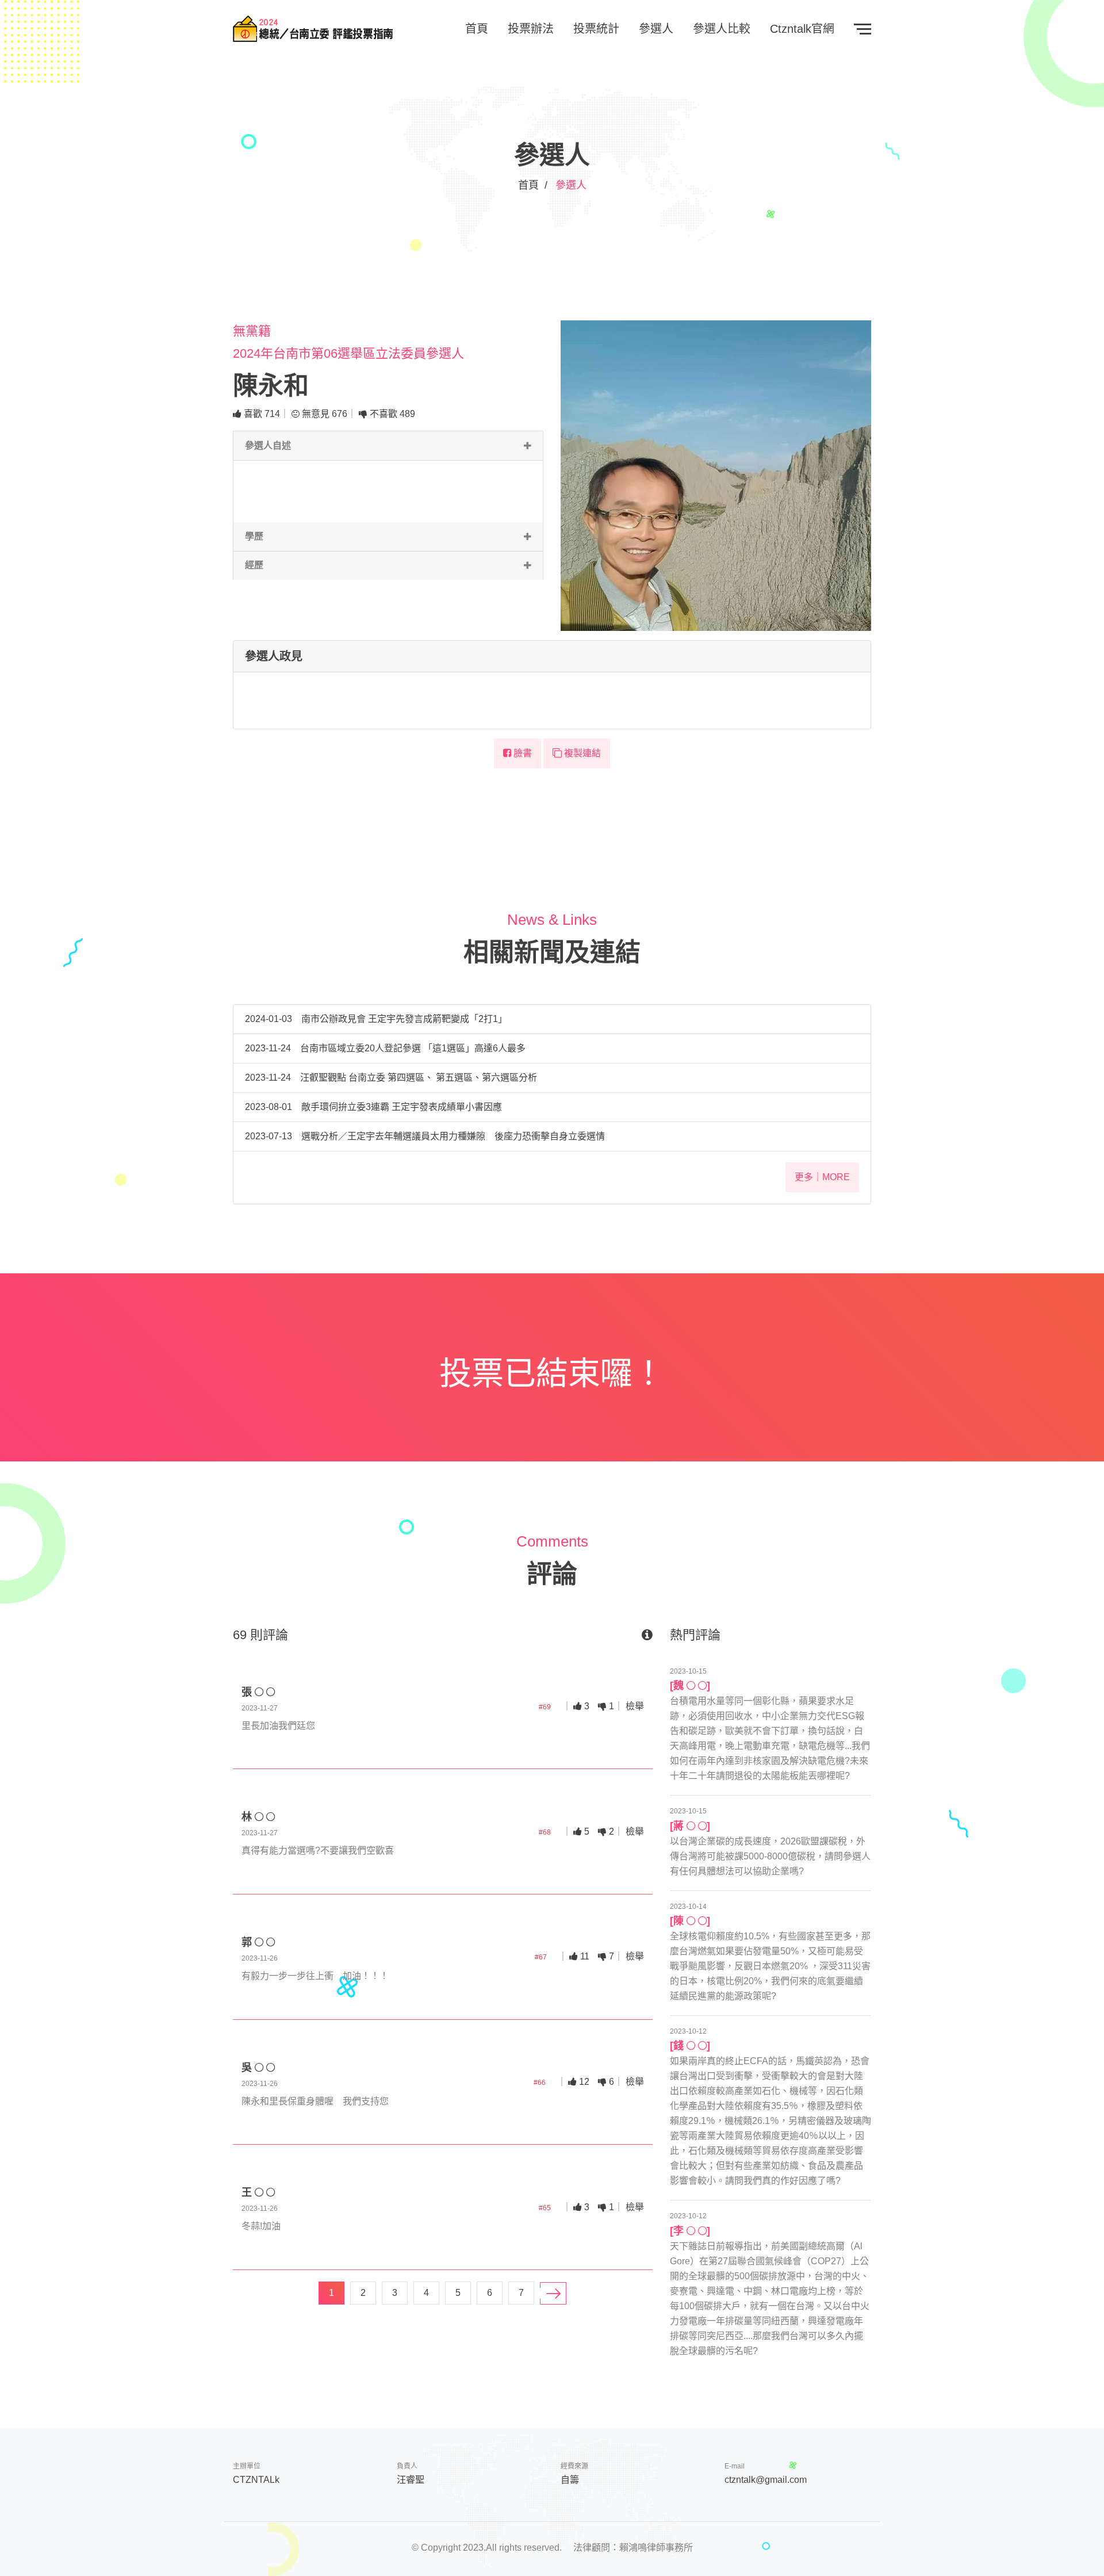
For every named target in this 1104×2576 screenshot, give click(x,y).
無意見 (323, 414)
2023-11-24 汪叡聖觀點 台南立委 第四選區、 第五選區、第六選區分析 (391, 1078)
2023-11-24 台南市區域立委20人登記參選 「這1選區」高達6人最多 (385, 1048)
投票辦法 (531, 29)
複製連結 (581, 753)
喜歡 (261, 414)
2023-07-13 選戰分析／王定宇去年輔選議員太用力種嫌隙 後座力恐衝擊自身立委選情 (425, 1136)
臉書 (522, 753)
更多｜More (822, 1177)
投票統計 (596, 29)
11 (584, 1956)
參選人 (656, 29)
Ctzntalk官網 (802, 29)
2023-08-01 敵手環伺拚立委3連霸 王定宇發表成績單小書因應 (373, 1107)
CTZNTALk (256, 2480)
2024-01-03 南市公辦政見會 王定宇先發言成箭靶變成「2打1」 (376, 1019)
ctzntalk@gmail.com (766, 2480)
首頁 (477, 29)
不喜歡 (391, 414)
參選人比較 (722, 29)
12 (583, 2082)
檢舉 (635, 1706)
